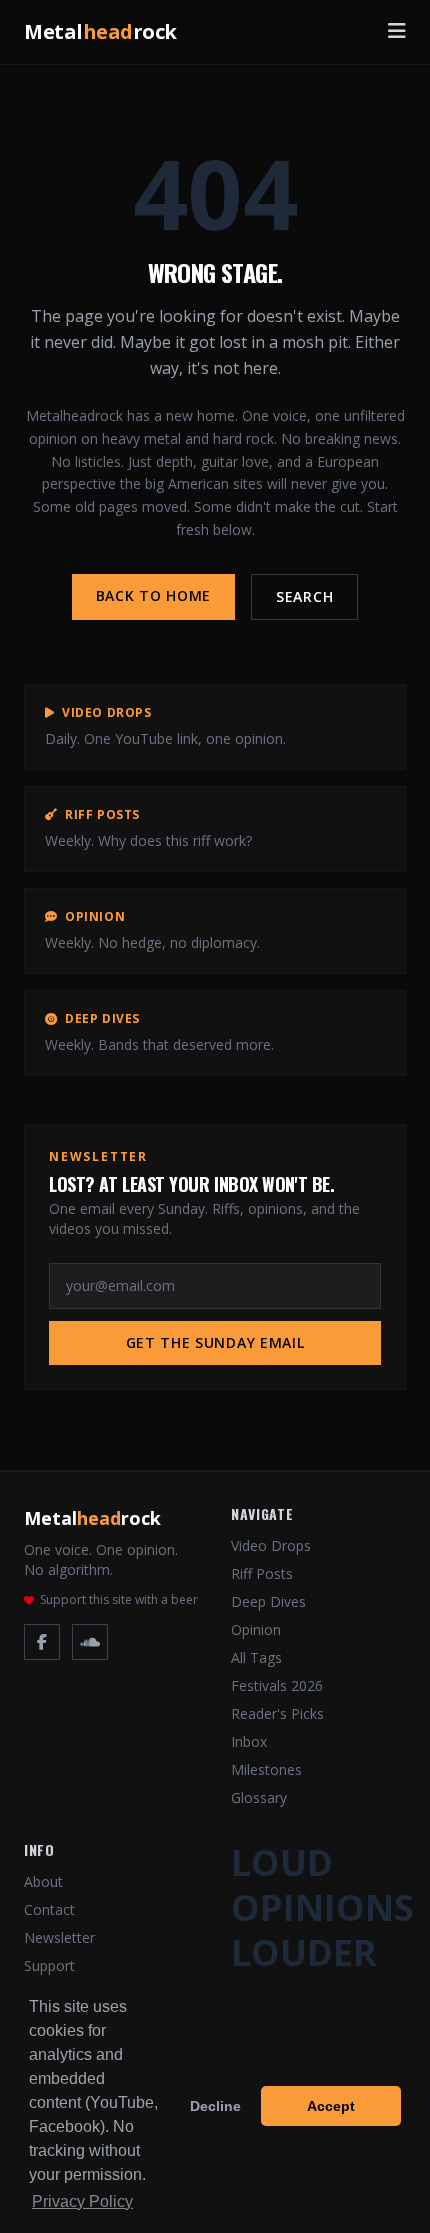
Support (49, 1965)
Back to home (153, 595)
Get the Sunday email (215, 1342)
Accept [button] (331, 2106)
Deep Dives (268, 1601)
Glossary (259, 1797)
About (43, 1881)
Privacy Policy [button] (82, 2201)
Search (304, 596)
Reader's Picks (277, 1713)
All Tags (256, 1657)
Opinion (256, 1629)
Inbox (249, 1741)
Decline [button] (215, 2106)
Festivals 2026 (277, 1685)
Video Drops (271, 1545)
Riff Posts (262, 1573)
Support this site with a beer (119, 1600)
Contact (49, 1909)
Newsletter (59, 1937)
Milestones (266, 1769)
